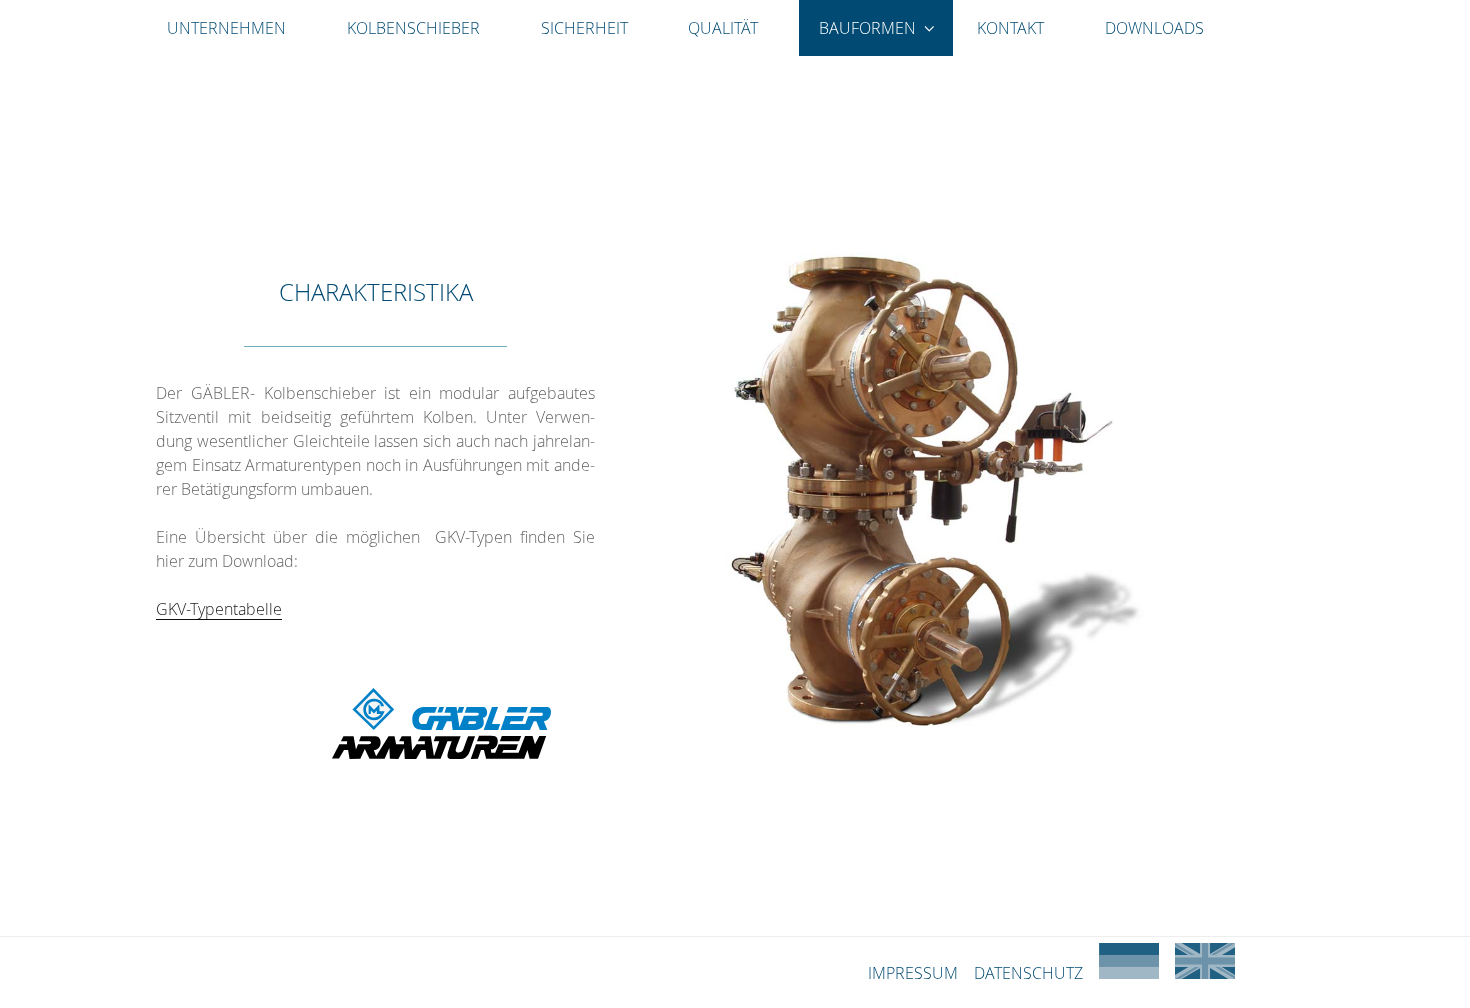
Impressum (913, 973)
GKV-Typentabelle (219, 609)
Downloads (1154, 28)
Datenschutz (1028, 973)
